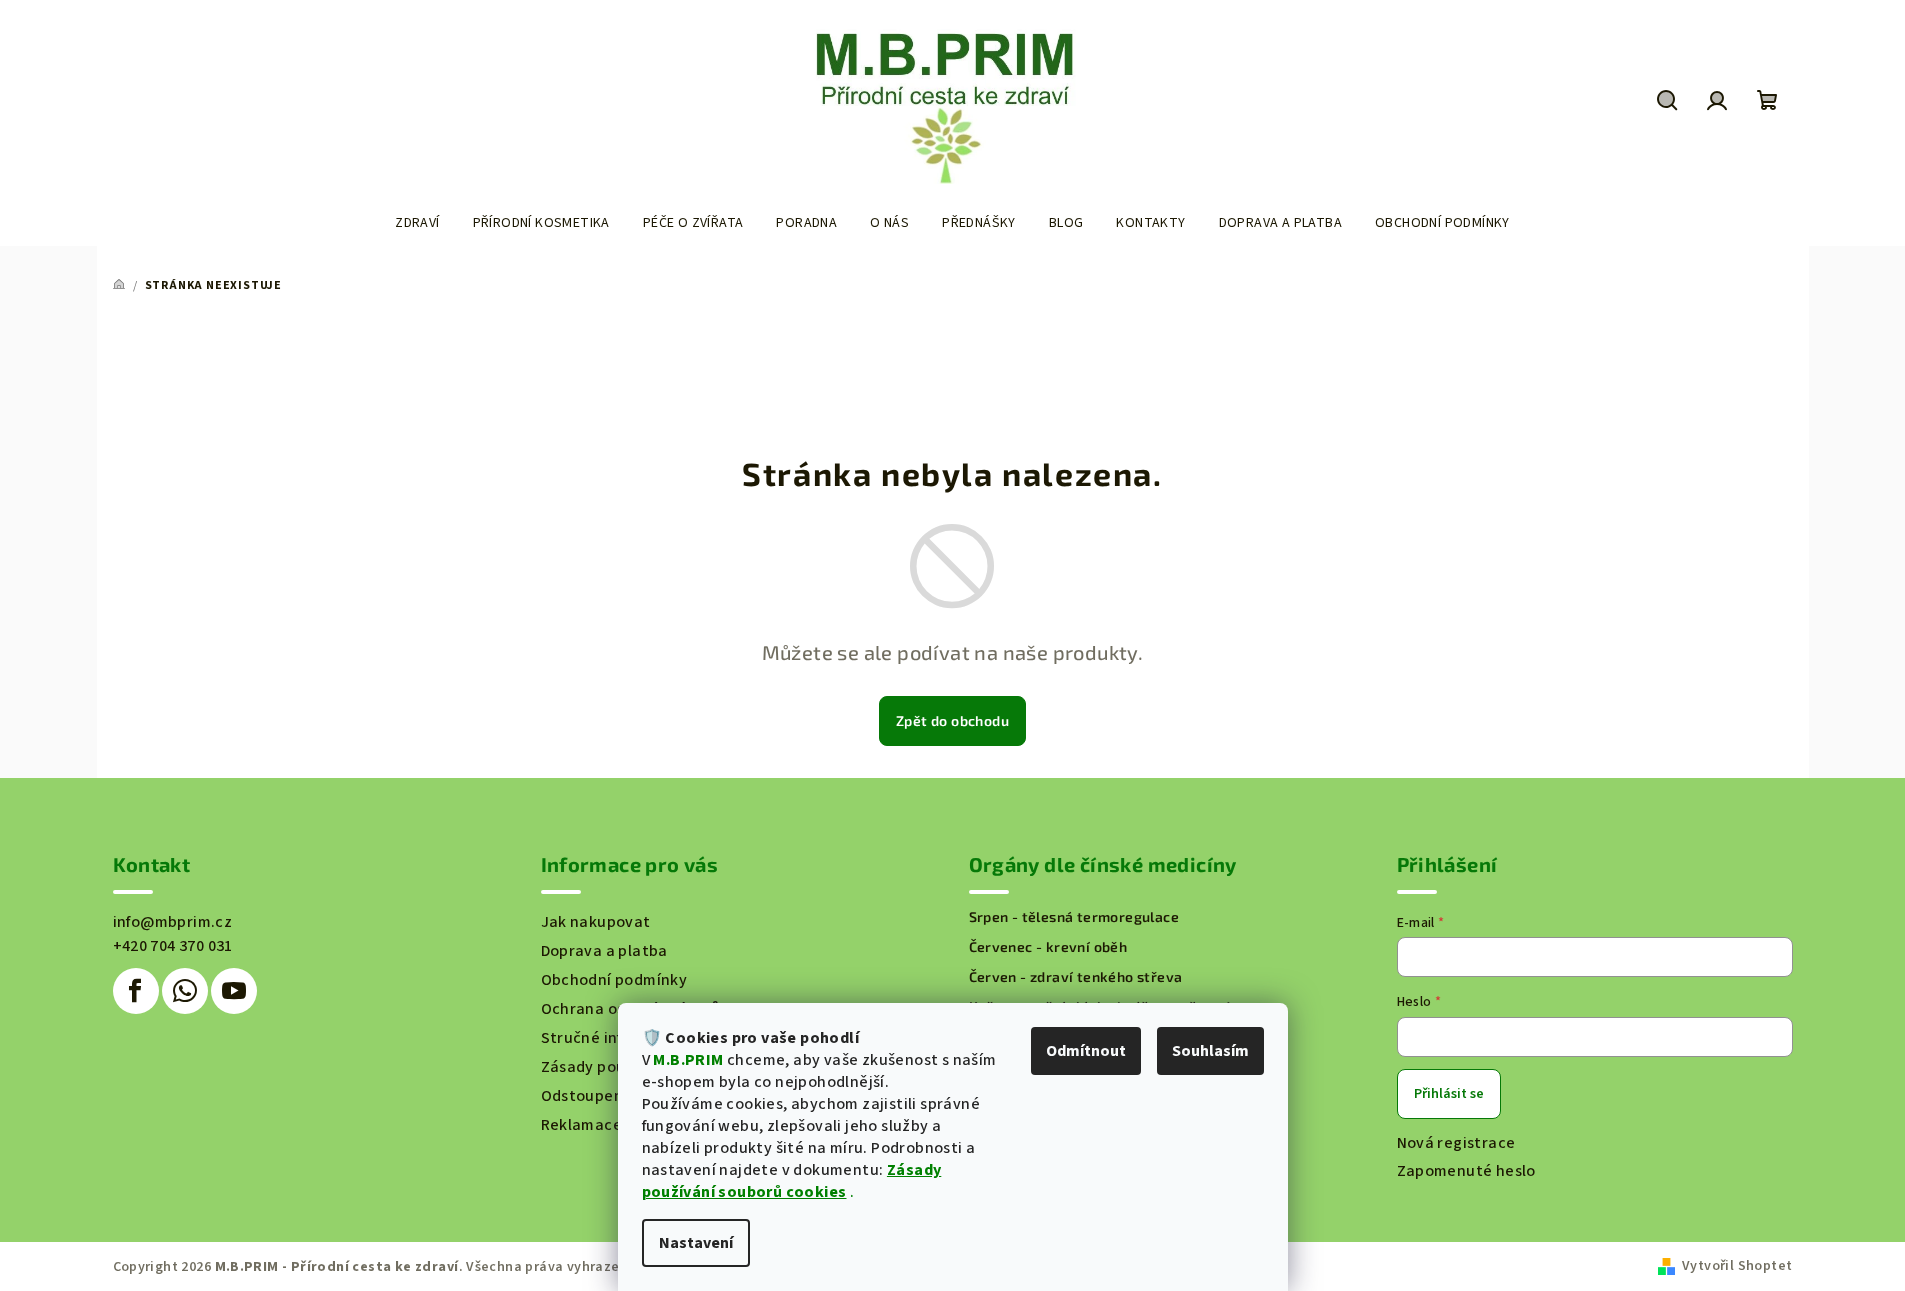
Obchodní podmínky (614, 980)
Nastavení (696, 1243)
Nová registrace (1456, 1143)
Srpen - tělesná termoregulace (1074, 917)
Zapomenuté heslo (1466, 1171)
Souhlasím (1210, 1051)
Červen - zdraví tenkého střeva (1076, 977)
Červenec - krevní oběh (1048, 947)
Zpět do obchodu (952, 720)
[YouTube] (234, 991)
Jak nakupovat (596, 922)
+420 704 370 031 (173, 946)
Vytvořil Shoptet (1737, 1266)
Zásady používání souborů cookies (792, 1181)
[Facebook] (136, 991)
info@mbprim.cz (173, 922)
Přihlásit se (1449, 1094)
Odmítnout (1086, 1051)
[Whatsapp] (185, 991)
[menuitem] (417, 223)
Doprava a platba (604, 951)
